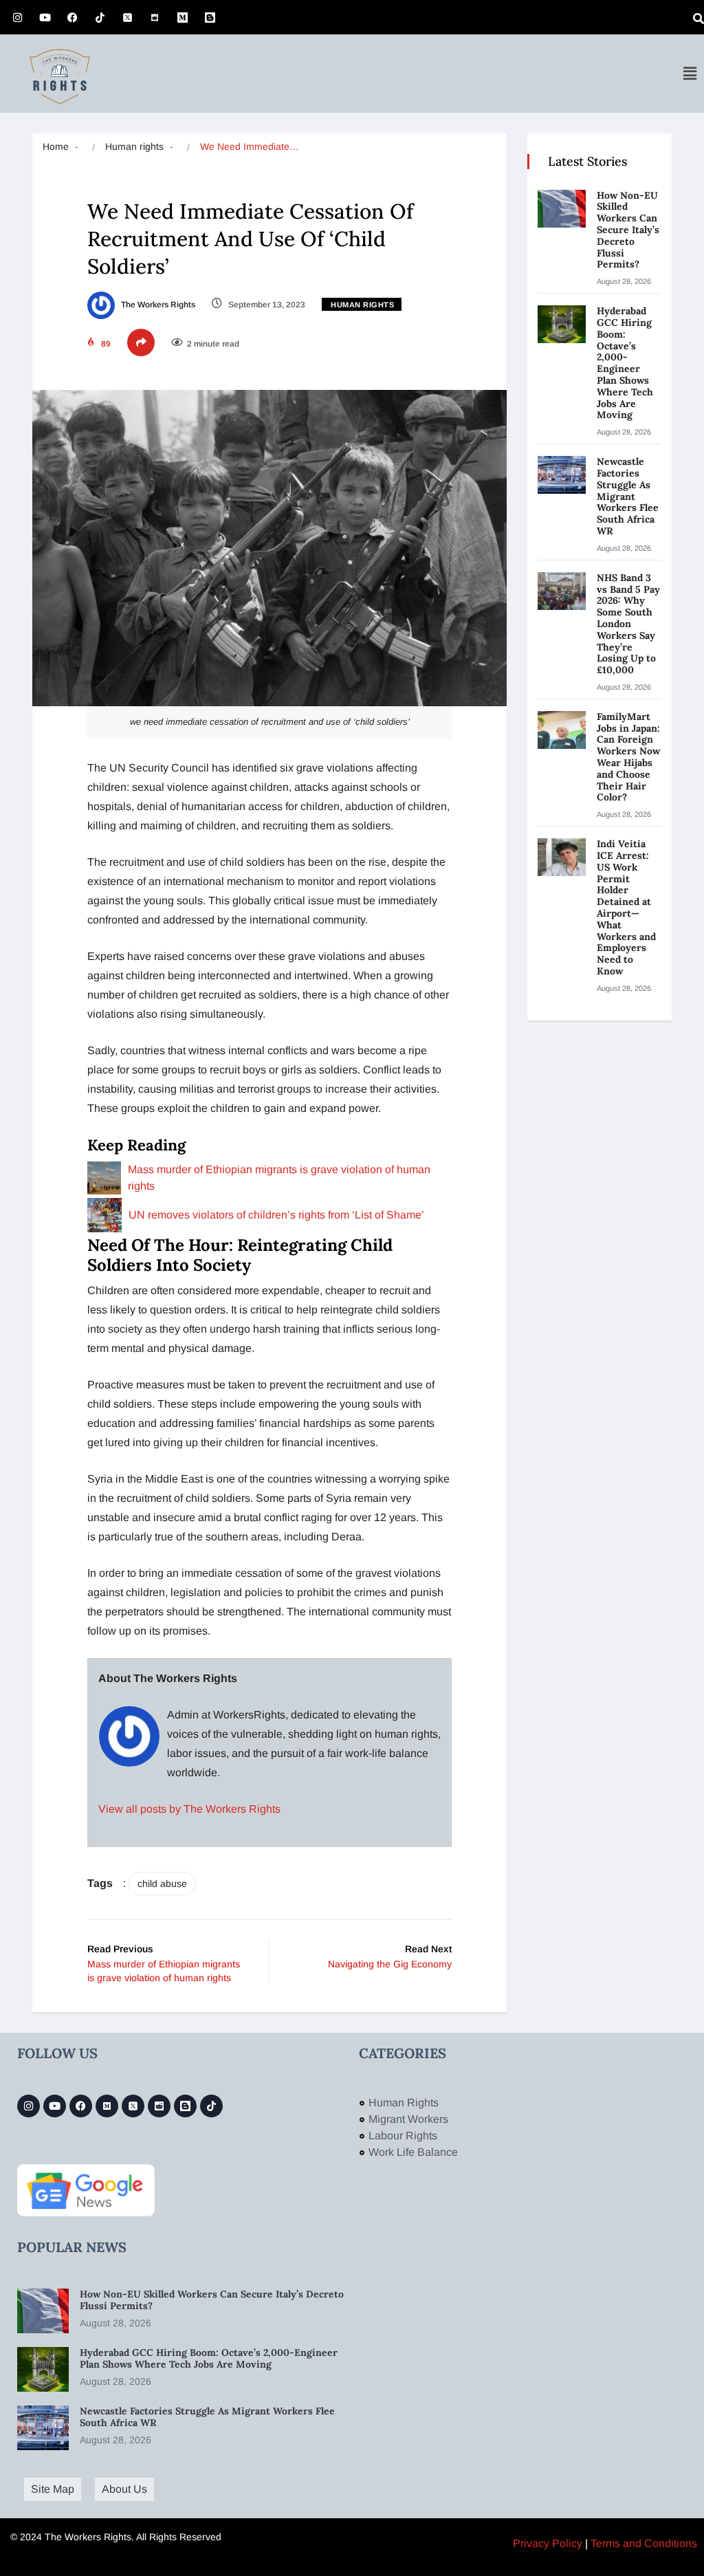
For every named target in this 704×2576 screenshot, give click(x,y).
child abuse (162, 1884)
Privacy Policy (548, 2543)
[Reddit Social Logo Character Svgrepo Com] (155, 17)
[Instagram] (17, 17)
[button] (690, 74)
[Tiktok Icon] (100, 17)
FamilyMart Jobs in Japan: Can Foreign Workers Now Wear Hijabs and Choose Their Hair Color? (628, 757)
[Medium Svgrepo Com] (182, 17)
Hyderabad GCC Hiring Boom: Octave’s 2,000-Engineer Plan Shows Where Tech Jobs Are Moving (625, 363)
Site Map (53, 2489)
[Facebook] (72, 17)
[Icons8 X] (127, 17)
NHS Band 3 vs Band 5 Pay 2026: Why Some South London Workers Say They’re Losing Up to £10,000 (628, 624)
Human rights (134, 146)
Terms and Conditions (644, 2543)
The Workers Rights (157, 305)
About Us (124, 2489)
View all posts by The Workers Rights (189, 1809)
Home (56, 146)
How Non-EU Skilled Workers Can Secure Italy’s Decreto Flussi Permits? (628, 230)
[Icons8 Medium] (107, 2106)
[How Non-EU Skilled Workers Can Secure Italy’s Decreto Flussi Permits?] (562, 209)
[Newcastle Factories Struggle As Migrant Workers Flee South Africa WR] (562, 475)
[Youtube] (45, 17)
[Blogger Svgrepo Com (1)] (210, 17)
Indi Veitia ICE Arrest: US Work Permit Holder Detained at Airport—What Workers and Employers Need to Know (626, 907)
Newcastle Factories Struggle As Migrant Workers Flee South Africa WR (628, 496)
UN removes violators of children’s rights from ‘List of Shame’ (276, 1215)
